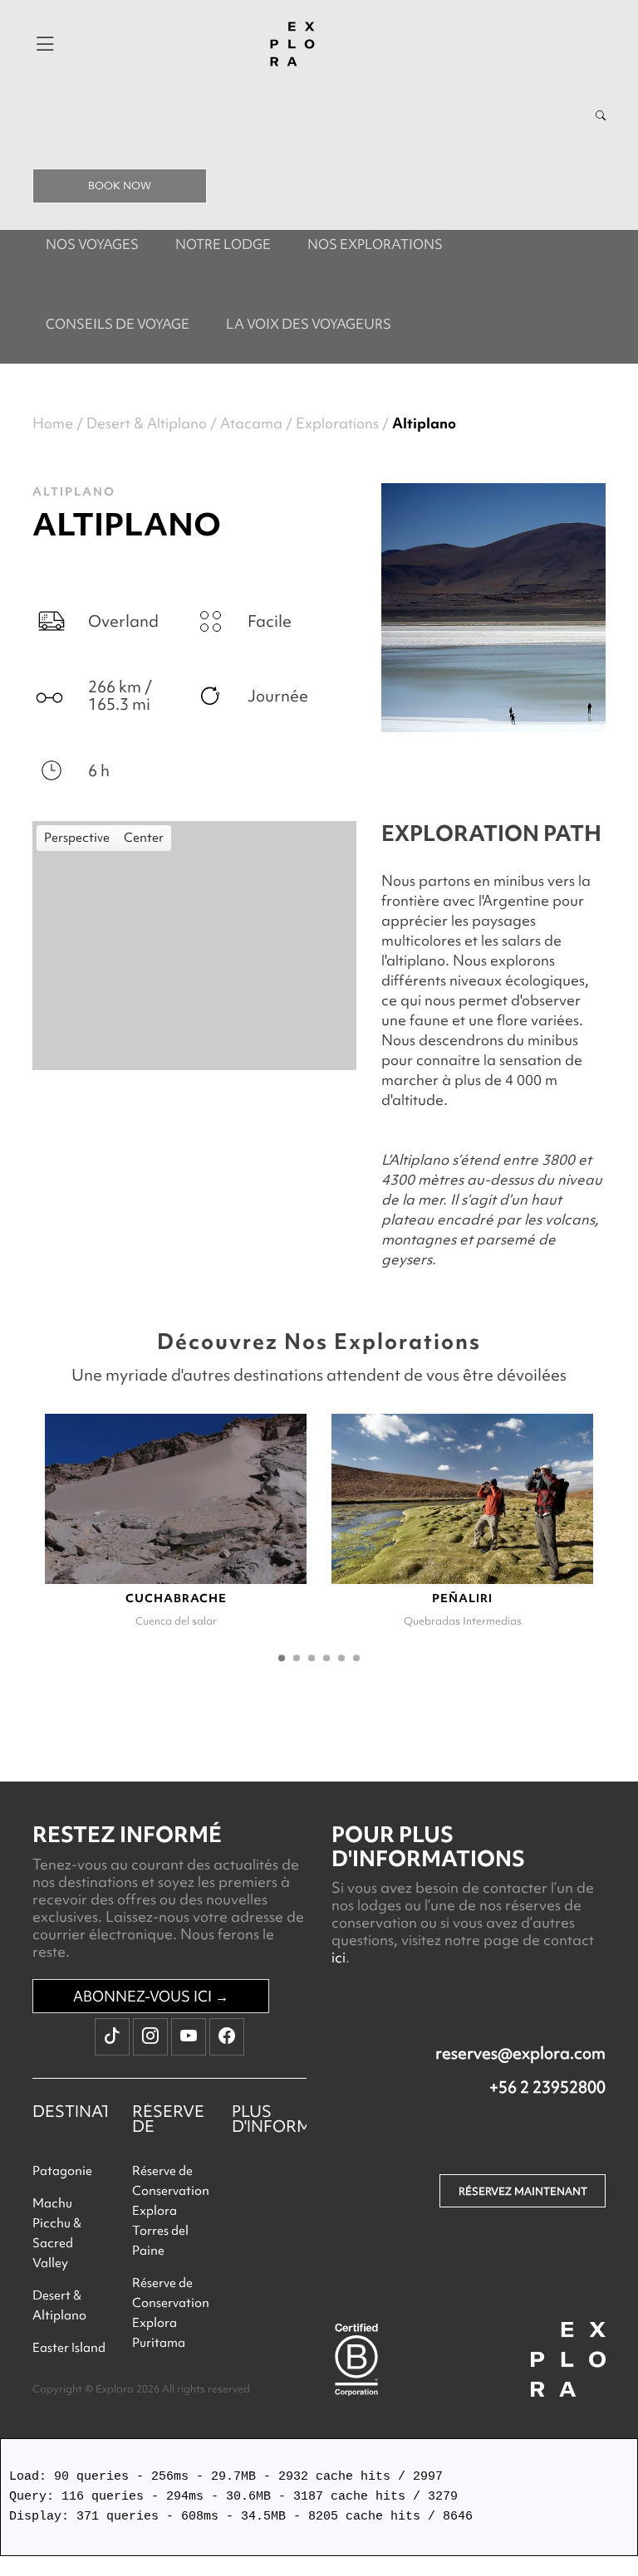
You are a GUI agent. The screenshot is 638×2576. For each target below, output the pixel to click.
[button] (282, 1658)
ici (339, 1957)
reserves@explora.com (520, 2053)
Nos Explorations (375, 244)
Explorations (337, 423)
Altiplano (424, 423)
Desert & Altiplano (147, 423)
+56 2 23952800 (547, 2087)
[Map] (194, 946)
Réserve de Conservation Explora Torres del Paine (171, 2211)
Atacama (251, 423)
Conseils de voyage (118, 324)
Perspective (77, 838)
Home (53, 423)
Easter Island (69, 2348)
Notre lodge (223, 244)
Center (144, 838)
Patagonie (62, 2171)
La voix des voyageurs (309, 324)
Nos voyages (92, 244)
